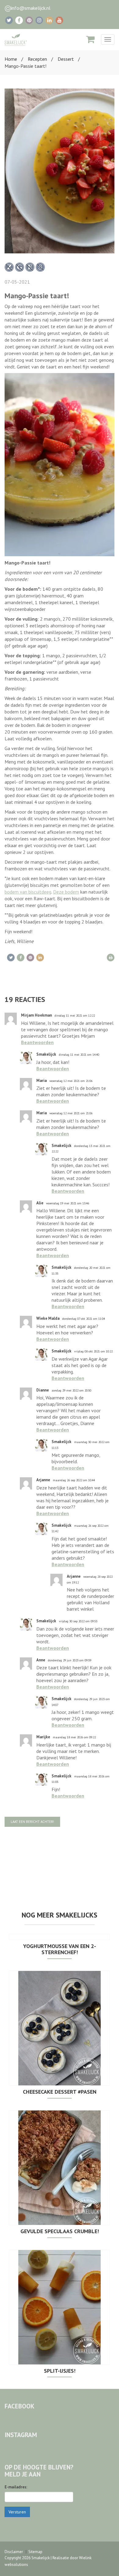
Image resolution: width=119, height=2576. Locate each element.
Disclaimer (14, 2552)
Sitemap (35, 2552)
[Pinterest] (29, 20)
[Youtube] (59, 20)
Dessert (66, 59)
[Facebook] (19, 20)
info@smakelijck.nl (31, 8)
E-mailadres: (16, 2487)
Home (11, 59)
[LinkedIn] (49, 20)
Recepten (37, 59)
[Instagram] (39, 20)
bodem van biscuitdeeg (28, 892)
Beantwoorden (37, 1042)
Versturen (17, 2512)
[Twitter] (9, 20)
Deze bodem (66, 892)
